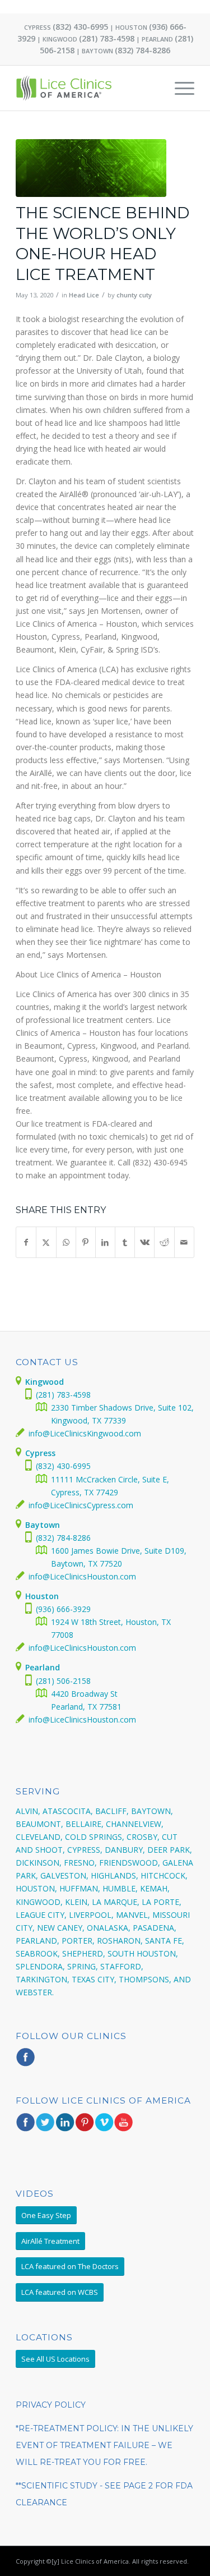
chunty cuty (134, 295)
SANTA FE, (165, 1941)
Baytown (43, 1525)
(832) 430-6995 (80, 27)
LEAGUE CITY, (41, 1915)
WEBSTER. (35, 1992)
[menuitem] (179, 88)
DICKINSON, (39, 1863)
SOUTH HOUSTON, (143, 1953)
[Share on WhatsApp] (66, 1242)
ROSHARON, (120, 1941)
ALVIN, (28, 1811)
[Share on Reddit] (164, 1242)
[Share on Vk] (144, 1242)
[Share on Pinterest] (86, 1242)
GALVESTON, (64, 1875)
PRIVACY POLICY (51, 2405)
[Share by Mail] (184, 1242)
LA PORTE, (162, 1902)
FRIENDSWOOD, (130, 1863)
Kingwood (45, 1382)
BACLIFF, (112, 1811)
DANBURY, (125, 1850)
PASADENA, (155, 1928)
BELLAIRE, (85, 1824)
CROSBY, (143, 1837)
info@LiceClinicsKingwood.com (85, 1433)
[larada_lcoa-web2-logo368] (87, 88)
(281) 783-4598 (107, 38)
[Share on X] (46, 1242)
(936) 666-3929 (63, 1609)
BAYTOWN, (152, 1811)
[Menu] (179, 88)
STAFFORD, (122, 1966)
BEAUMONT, (39, 1824)
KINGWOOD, (39, 1902)
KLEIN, (77, 1902)
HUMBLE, (120, 1888)
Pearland (43, 1667)
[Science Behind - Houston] (91, 168)
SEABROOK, (38, 1953)
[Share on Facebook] (26, 1242)
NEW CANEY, (61, 1928)
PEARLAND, (38, 1941)
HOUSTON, (36, 1888)
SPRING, (83, 1966)
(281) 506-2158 (63, 1681)
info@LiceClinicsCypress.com (81, 1505)
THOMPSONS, (145, 1979)
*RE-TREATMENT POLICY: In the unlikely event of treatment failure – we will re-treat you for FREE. (104, 2445)
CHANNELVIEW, (135, 1824)
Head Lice (84, 295)
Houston (42, 1596)
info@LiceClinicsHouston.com (82, 1576)
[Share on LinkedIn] (105, 1242)
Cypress (40, 1453)
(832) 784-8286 (143, 50)
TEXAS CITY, (94, 1979)
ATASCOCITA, (68, 1811)
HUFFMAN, (80, 1888)
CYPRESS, (85, 1850)
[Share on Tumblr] (125, 1242)
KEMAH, (155, 1888)
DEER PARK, (170, 1850)
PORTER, (78, 1941)
